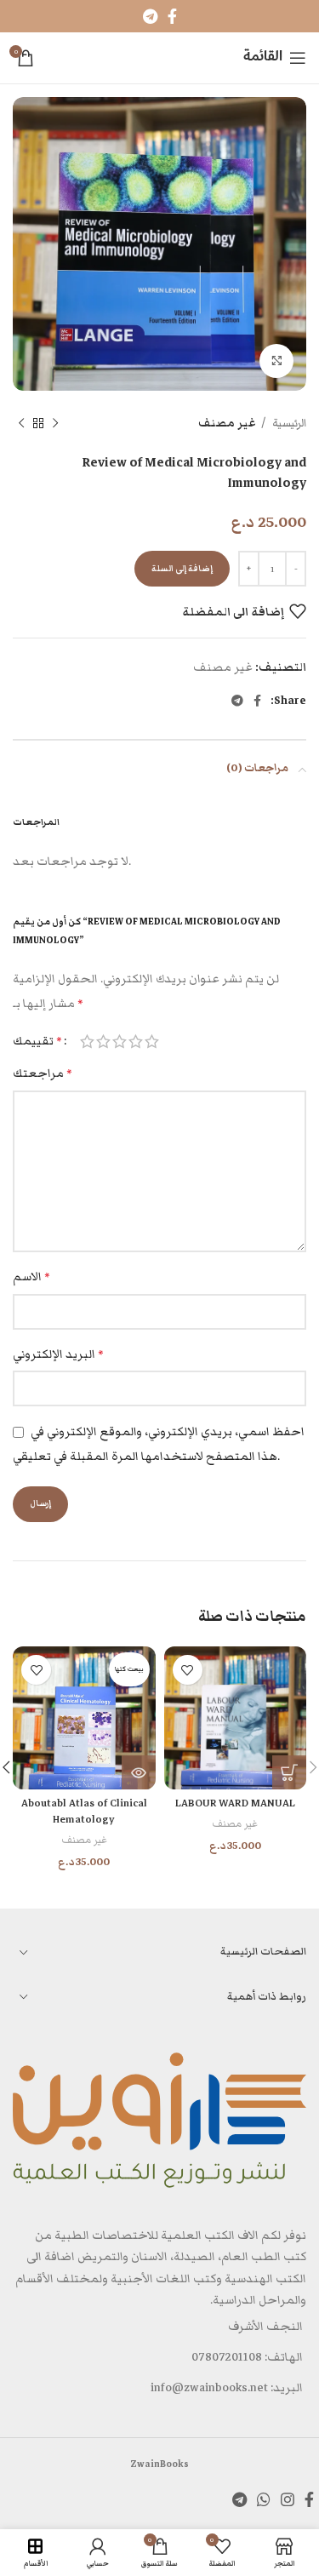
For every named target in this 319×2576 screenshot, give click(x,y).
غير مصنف (227, 423)
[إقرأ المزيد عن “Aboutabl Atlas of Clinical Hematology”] (139, 1772)
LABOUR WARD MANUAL (235, 1803)
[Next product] (21, 424)
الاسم (31, 1277)
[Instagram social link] (288, 2499)
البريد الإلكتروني (58, 1354)
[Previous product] (55, 424)
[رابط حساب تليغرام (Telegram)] (150, 16)
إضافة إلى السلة (182, 569)
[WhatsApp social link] (264, 2499)
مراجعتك (43, 1073)
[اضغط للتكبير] (276, 361)
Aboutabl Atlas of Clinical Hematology (84, 1811)
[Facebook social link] (172, 16)
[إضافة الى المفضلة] (188, 1670)
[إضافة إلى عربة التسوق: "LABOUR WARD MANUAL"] (289, 1772)
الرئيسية (288, 423)
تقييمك (37, 1041)
